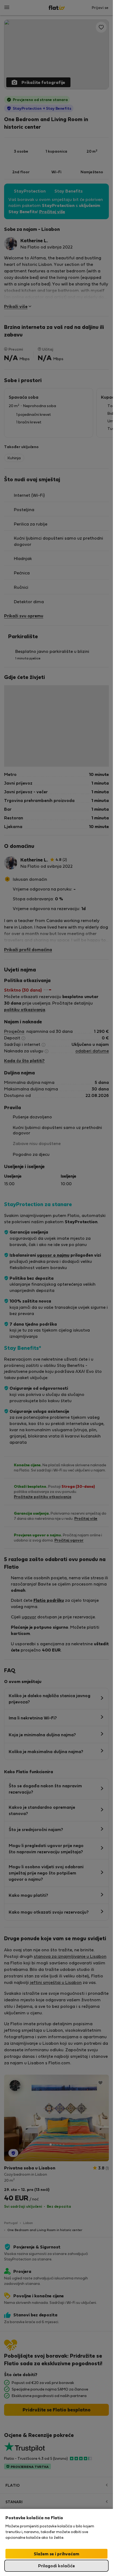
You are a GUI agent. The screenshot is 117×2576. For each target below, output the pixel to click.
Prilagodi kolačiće (56, 2566)
